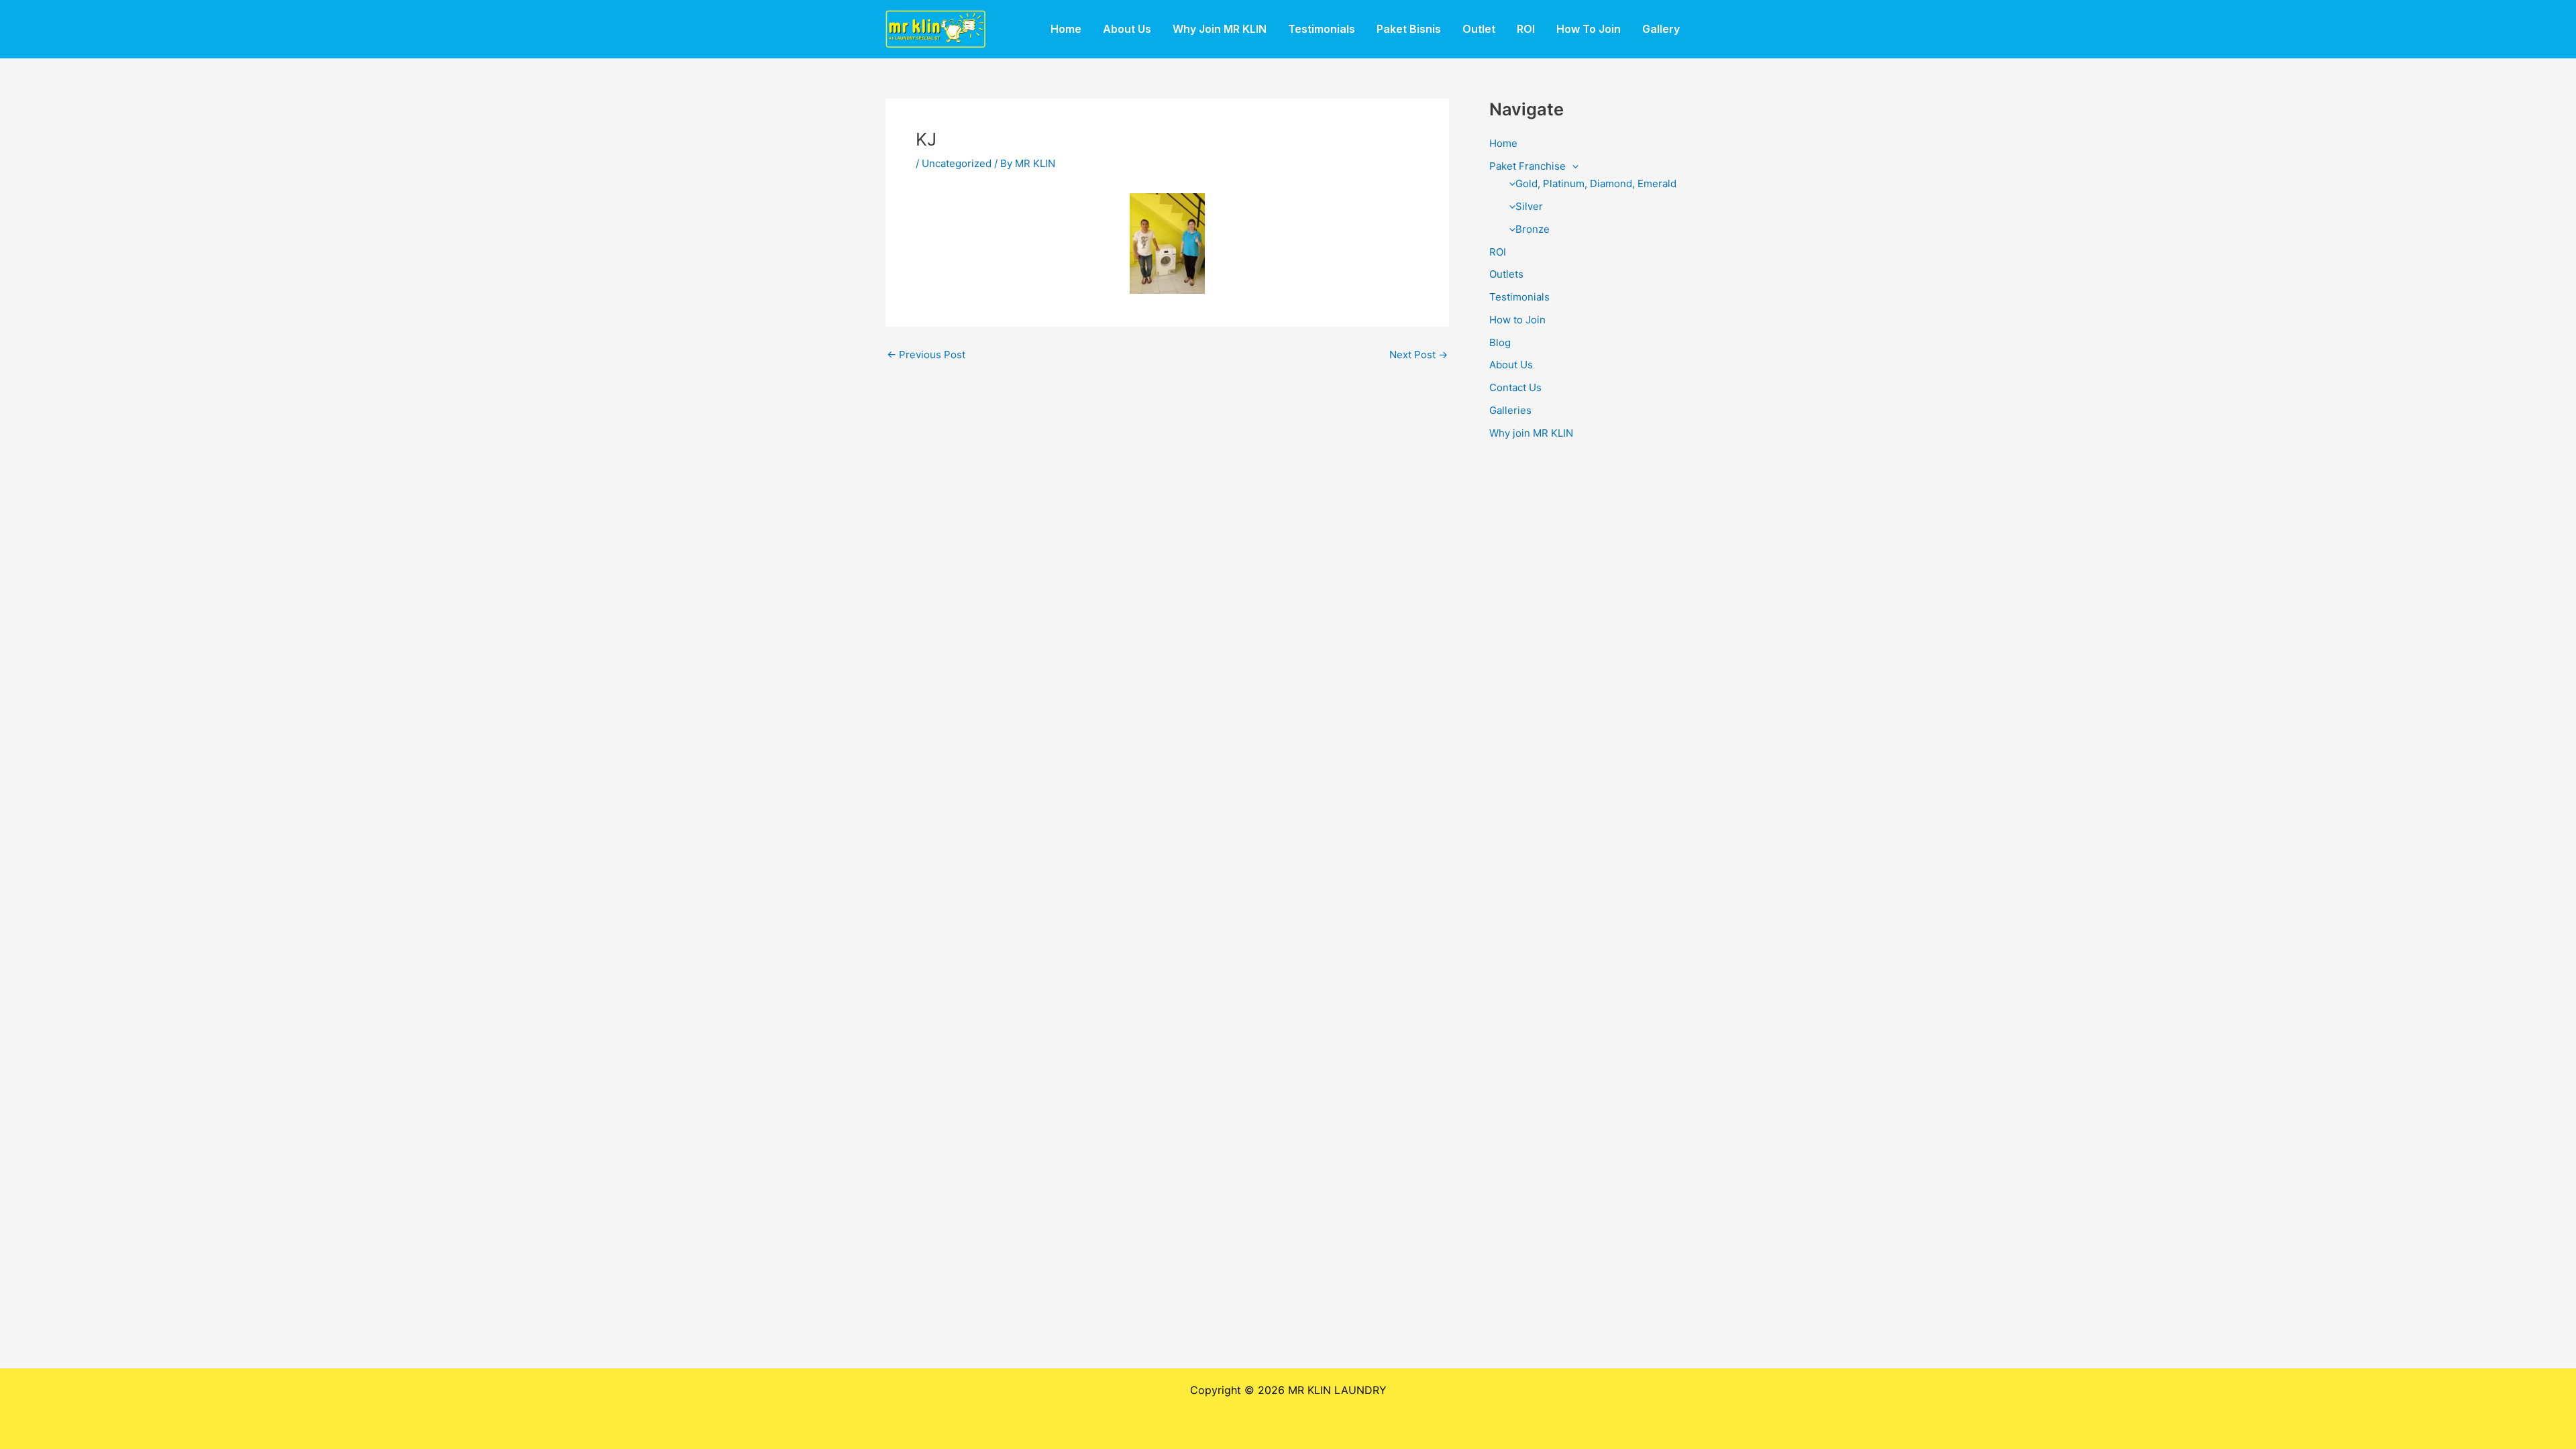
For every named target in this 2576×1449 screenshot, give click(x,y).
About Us (1127, 29)
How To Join (1589, 29)
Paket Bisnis (1409, 29)
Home (1066, 29)
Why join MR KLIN (1531, 433)
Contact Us (1515, 387)
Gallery (1661, 29)
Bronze (1533, 229)
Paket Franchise (1527, 166)
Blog (1500, 342)
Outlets (1506, 274)
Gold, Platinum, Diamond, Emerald (1596, 183)
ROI (1526, 29)
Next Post (1418, 355)
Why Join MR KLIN (1220, 29)
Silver (1529, 206)
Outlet (1479, 29)
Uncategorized (957, 163)
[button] (1572, 166)
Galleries (1510, 410)
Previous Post (926, 355)
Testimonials (1322, 29)
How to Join (1517, 320)
